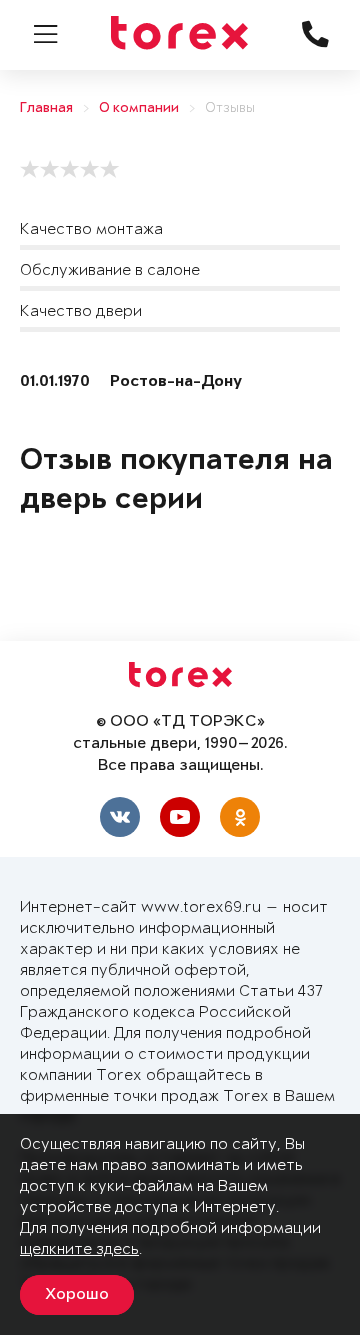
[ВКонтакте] (120, 817)
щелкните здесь (79, 1249)
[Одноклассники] (240, 817)
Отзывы (230, 108)
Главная (46, 108)
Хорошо (77, 1295)
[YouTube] (180, 817)
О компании (139, 108)
